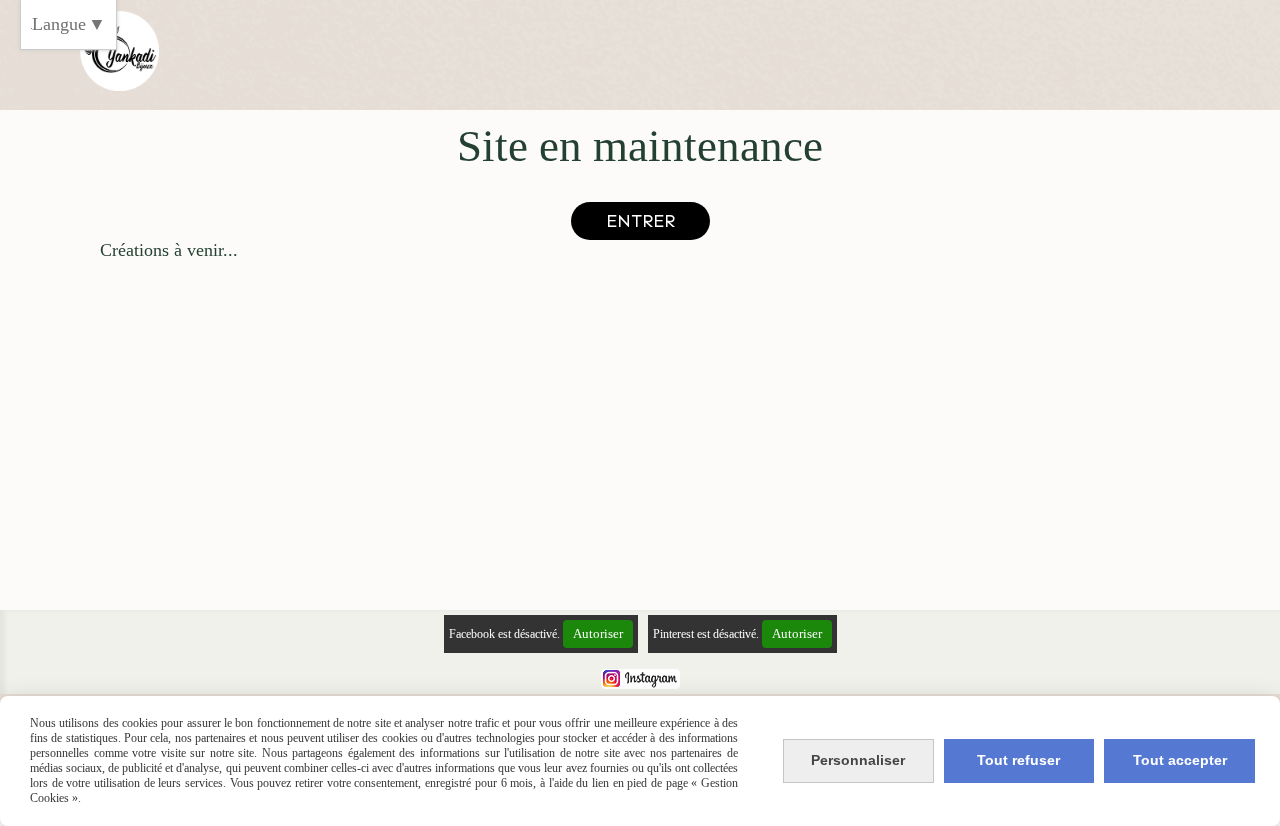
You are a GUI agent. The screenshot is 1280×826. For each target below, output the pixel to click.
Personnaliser (858, 760)
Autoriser (598, 633)
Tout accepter (1180, 760)
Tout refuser (1018, 760)
